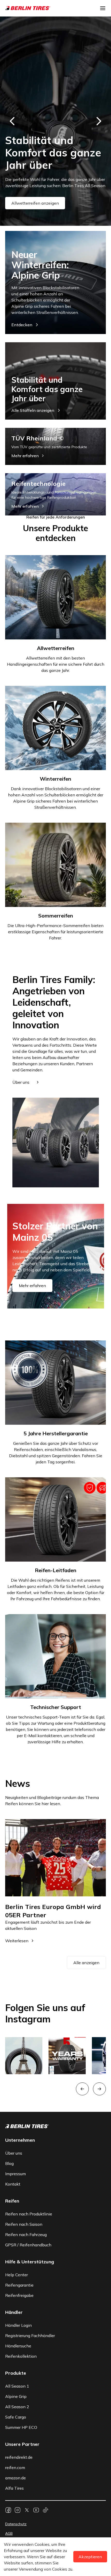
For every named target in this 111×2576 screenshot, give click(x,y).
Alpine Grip (16, 2396)
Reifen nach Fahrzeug (26, 2235)
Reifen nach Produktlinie (29, 2214)
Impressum (15, 2174)
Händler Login (18, 2325)
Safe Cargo (16, 2417)
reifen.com (15, 2467)
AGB (9, 2533)
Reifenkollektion (21, 2356)
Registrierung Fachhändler (30, 2336)
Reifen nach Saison (24, 2224)
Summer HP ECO (21, 2427)
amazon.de (15, 2478)
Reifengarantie (19, 2285)
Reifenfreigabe (19, 2295)
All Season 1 (17, 2386)
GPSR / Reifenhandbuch (28, 2245)
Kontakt (13, 2184)
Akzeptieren (90, 2557)
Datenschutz (16, 2524)
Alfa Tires (14, 2488)
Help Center (17, 2275)
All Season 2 (17, 2407)
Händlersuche (18, 2346)
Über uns (14, 2153)
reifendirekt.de (19, 2457)
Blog (9, 2163)
